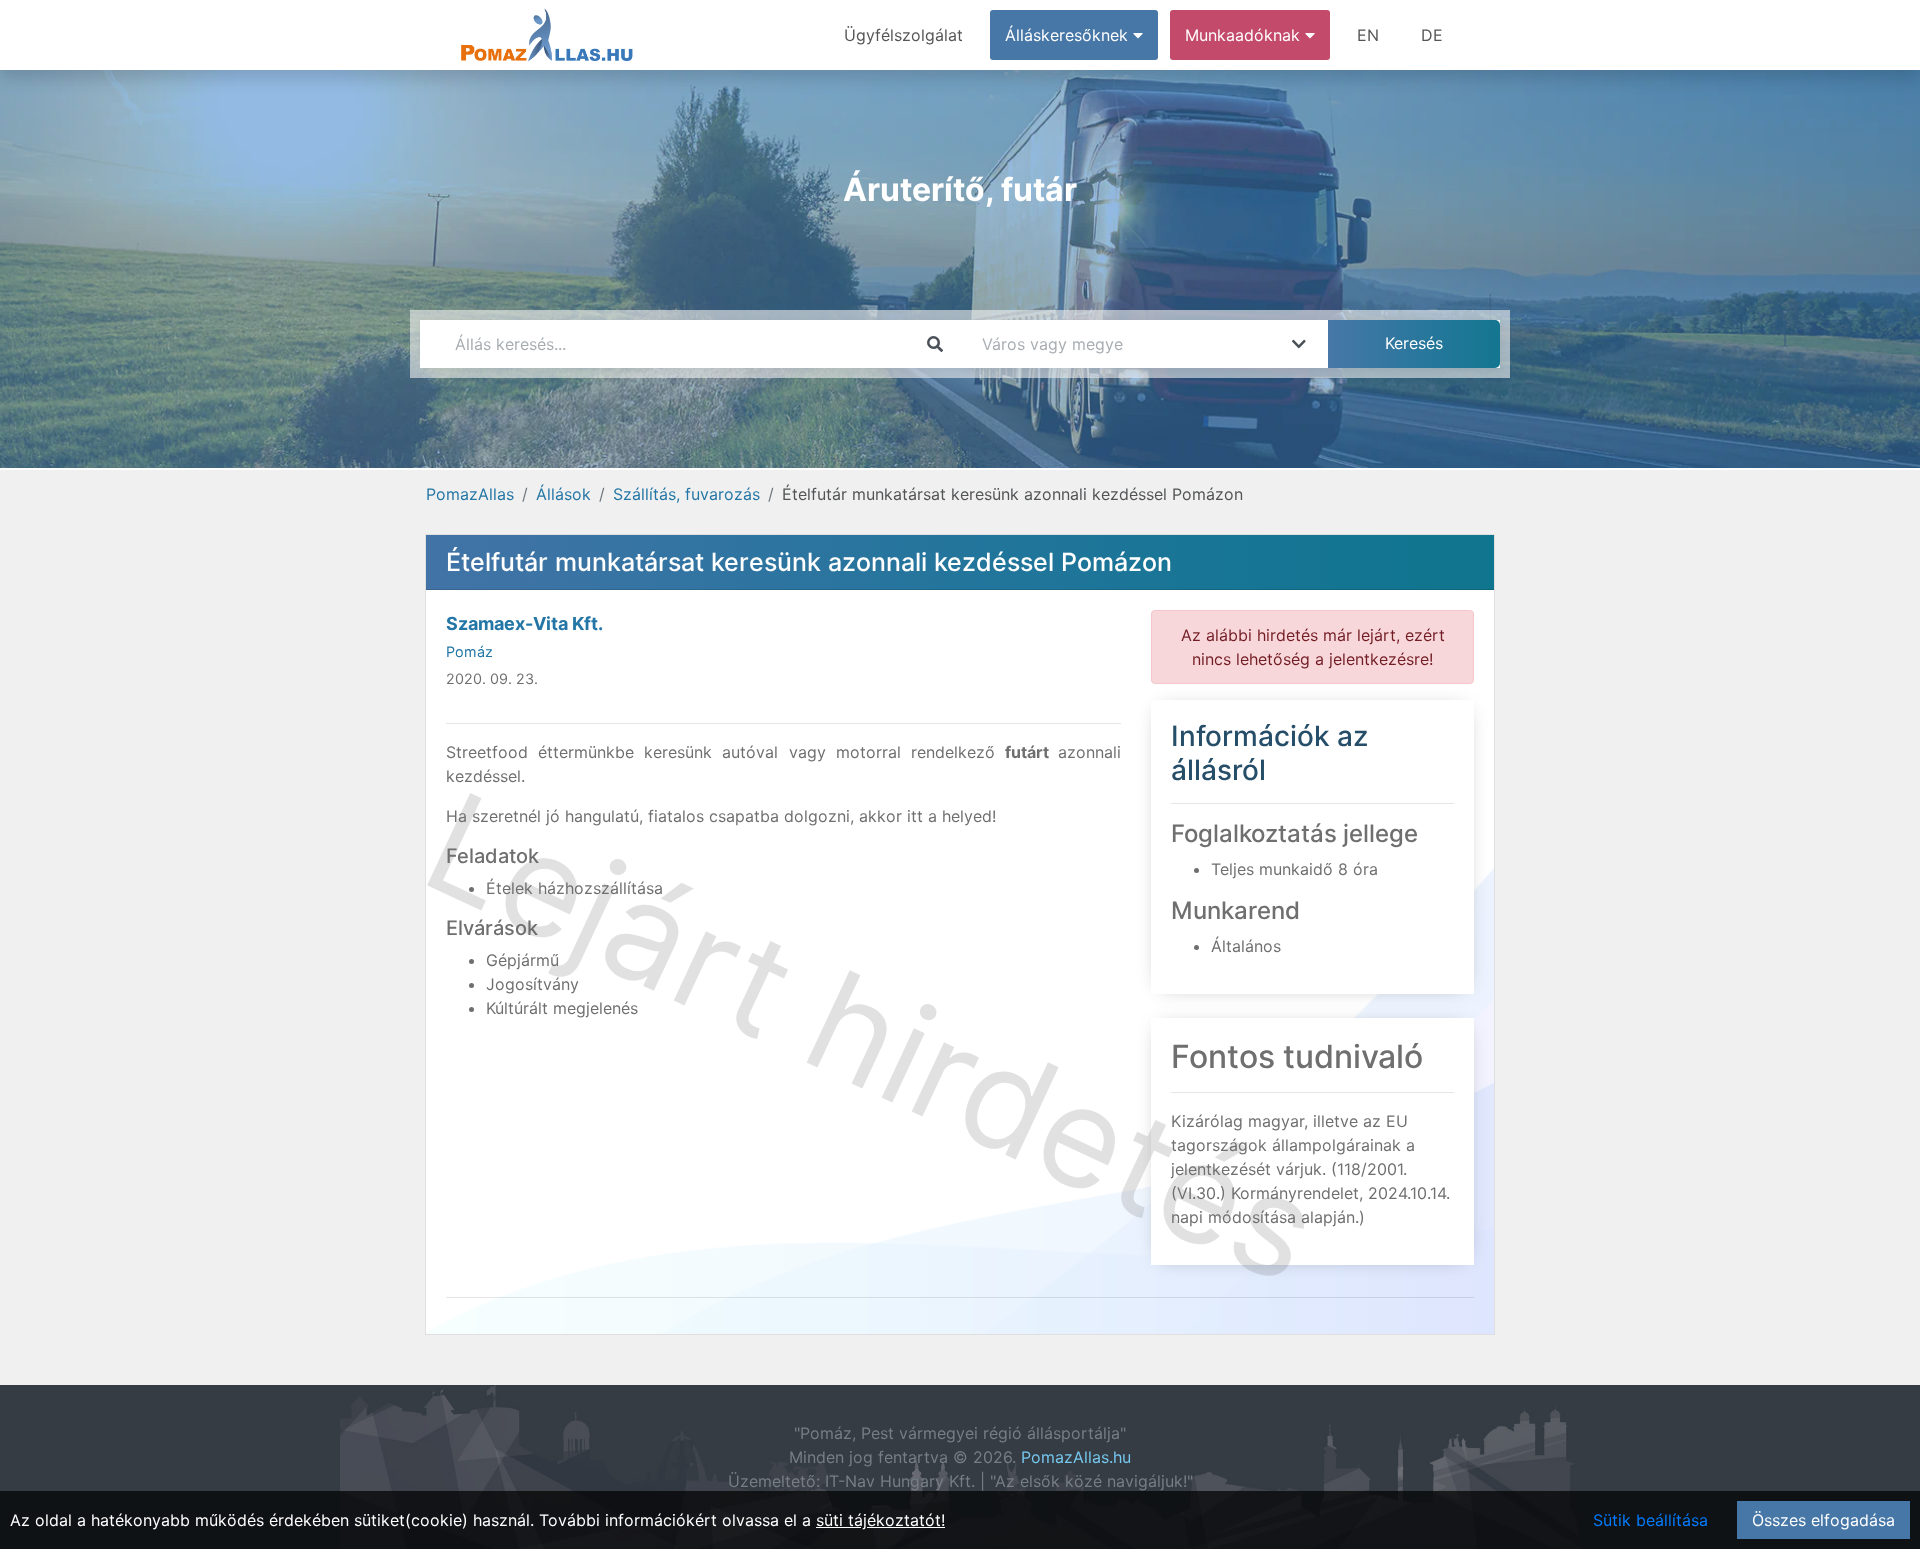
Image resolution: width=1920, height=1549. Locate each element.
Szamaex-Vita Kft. (524, 623)
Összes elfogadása (1823, 1520)
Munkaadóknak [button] (1245, 35)
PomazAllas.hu (1076, 1457)
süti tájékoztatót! (880, 1520)
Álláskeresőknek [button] (1069, 35)
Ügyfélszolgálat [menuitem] (903, 35)
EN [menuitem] (1368, 35)
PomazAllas (470, 494)
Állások (563, 494)
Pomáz (469, 651)
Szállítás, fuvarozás (686, 494)
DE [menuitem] (1432, 35)
